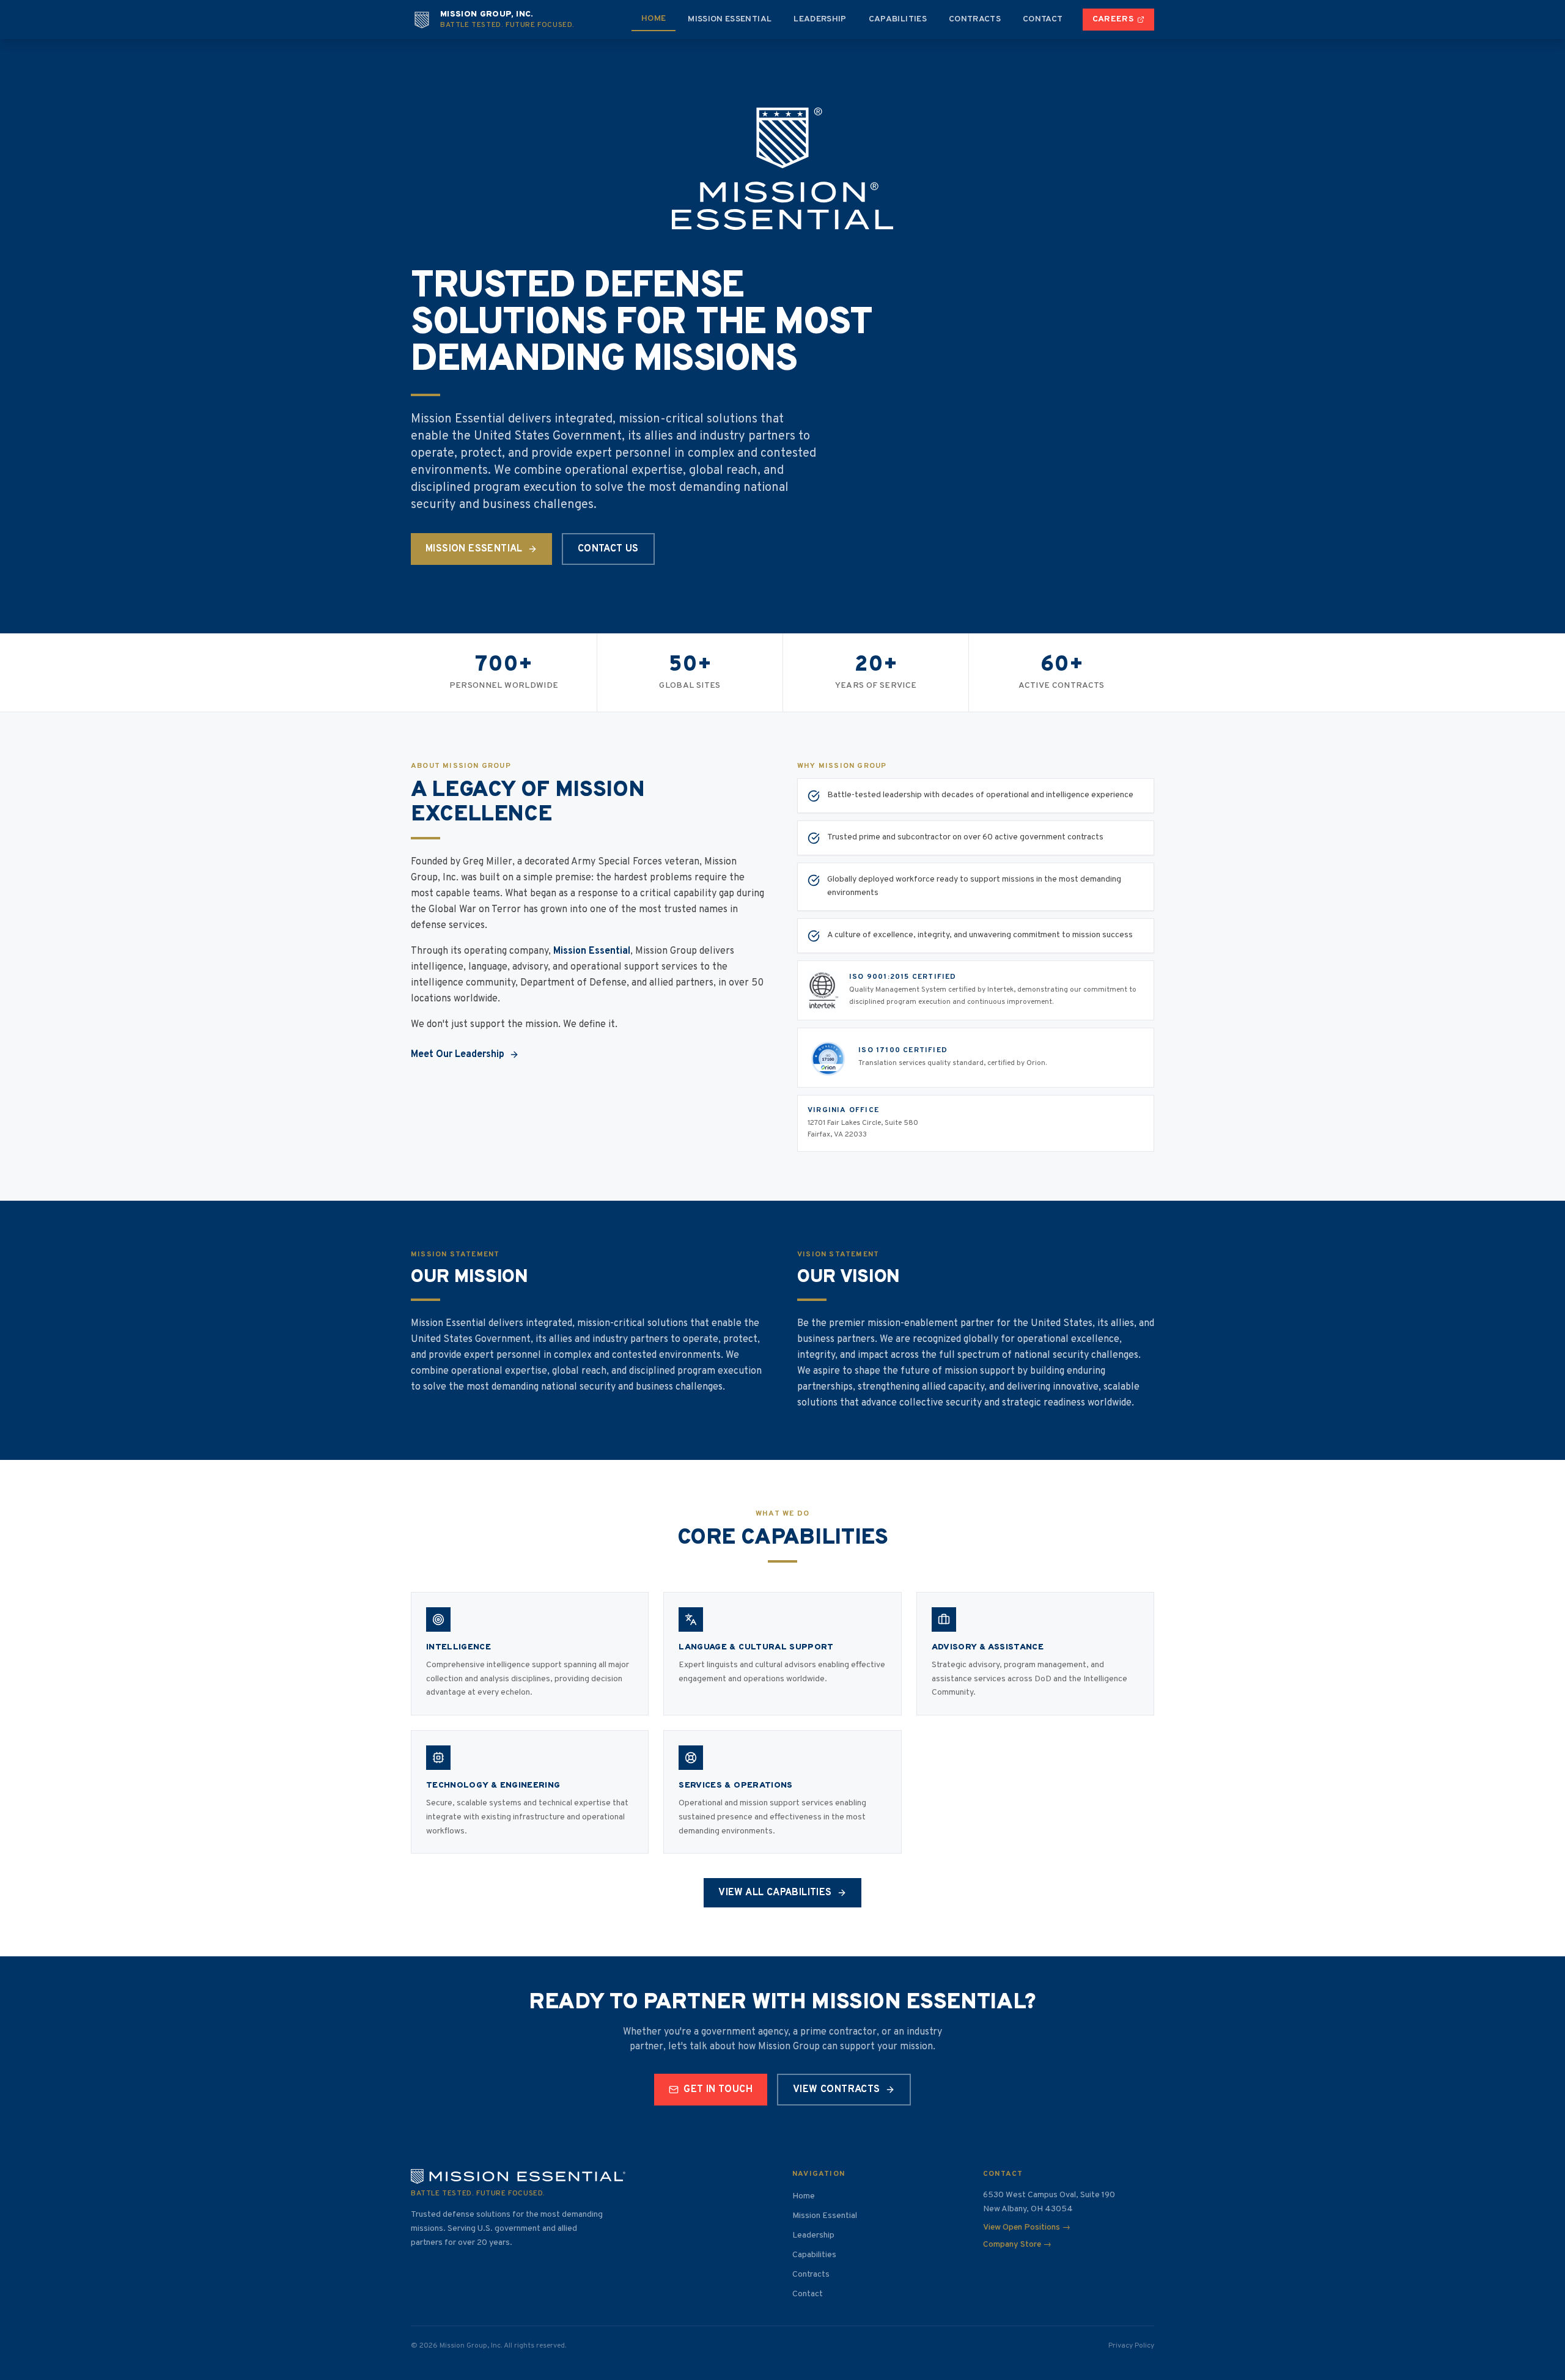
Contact (1043, 19)
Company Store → (1017, 2245)
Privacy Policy (1131, 2346)
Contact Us (608, 549)
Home (654, 19)
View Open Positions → (1027, 2227)
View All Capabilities (775, 1893)
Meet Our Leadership (458, 1055)
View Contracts (837, 2090)
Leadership (820, 19)
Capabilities (898, 19)
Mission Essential (730, 19)
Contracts (975, 19)
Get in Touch (718, 2090)
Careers (1113, 19)
